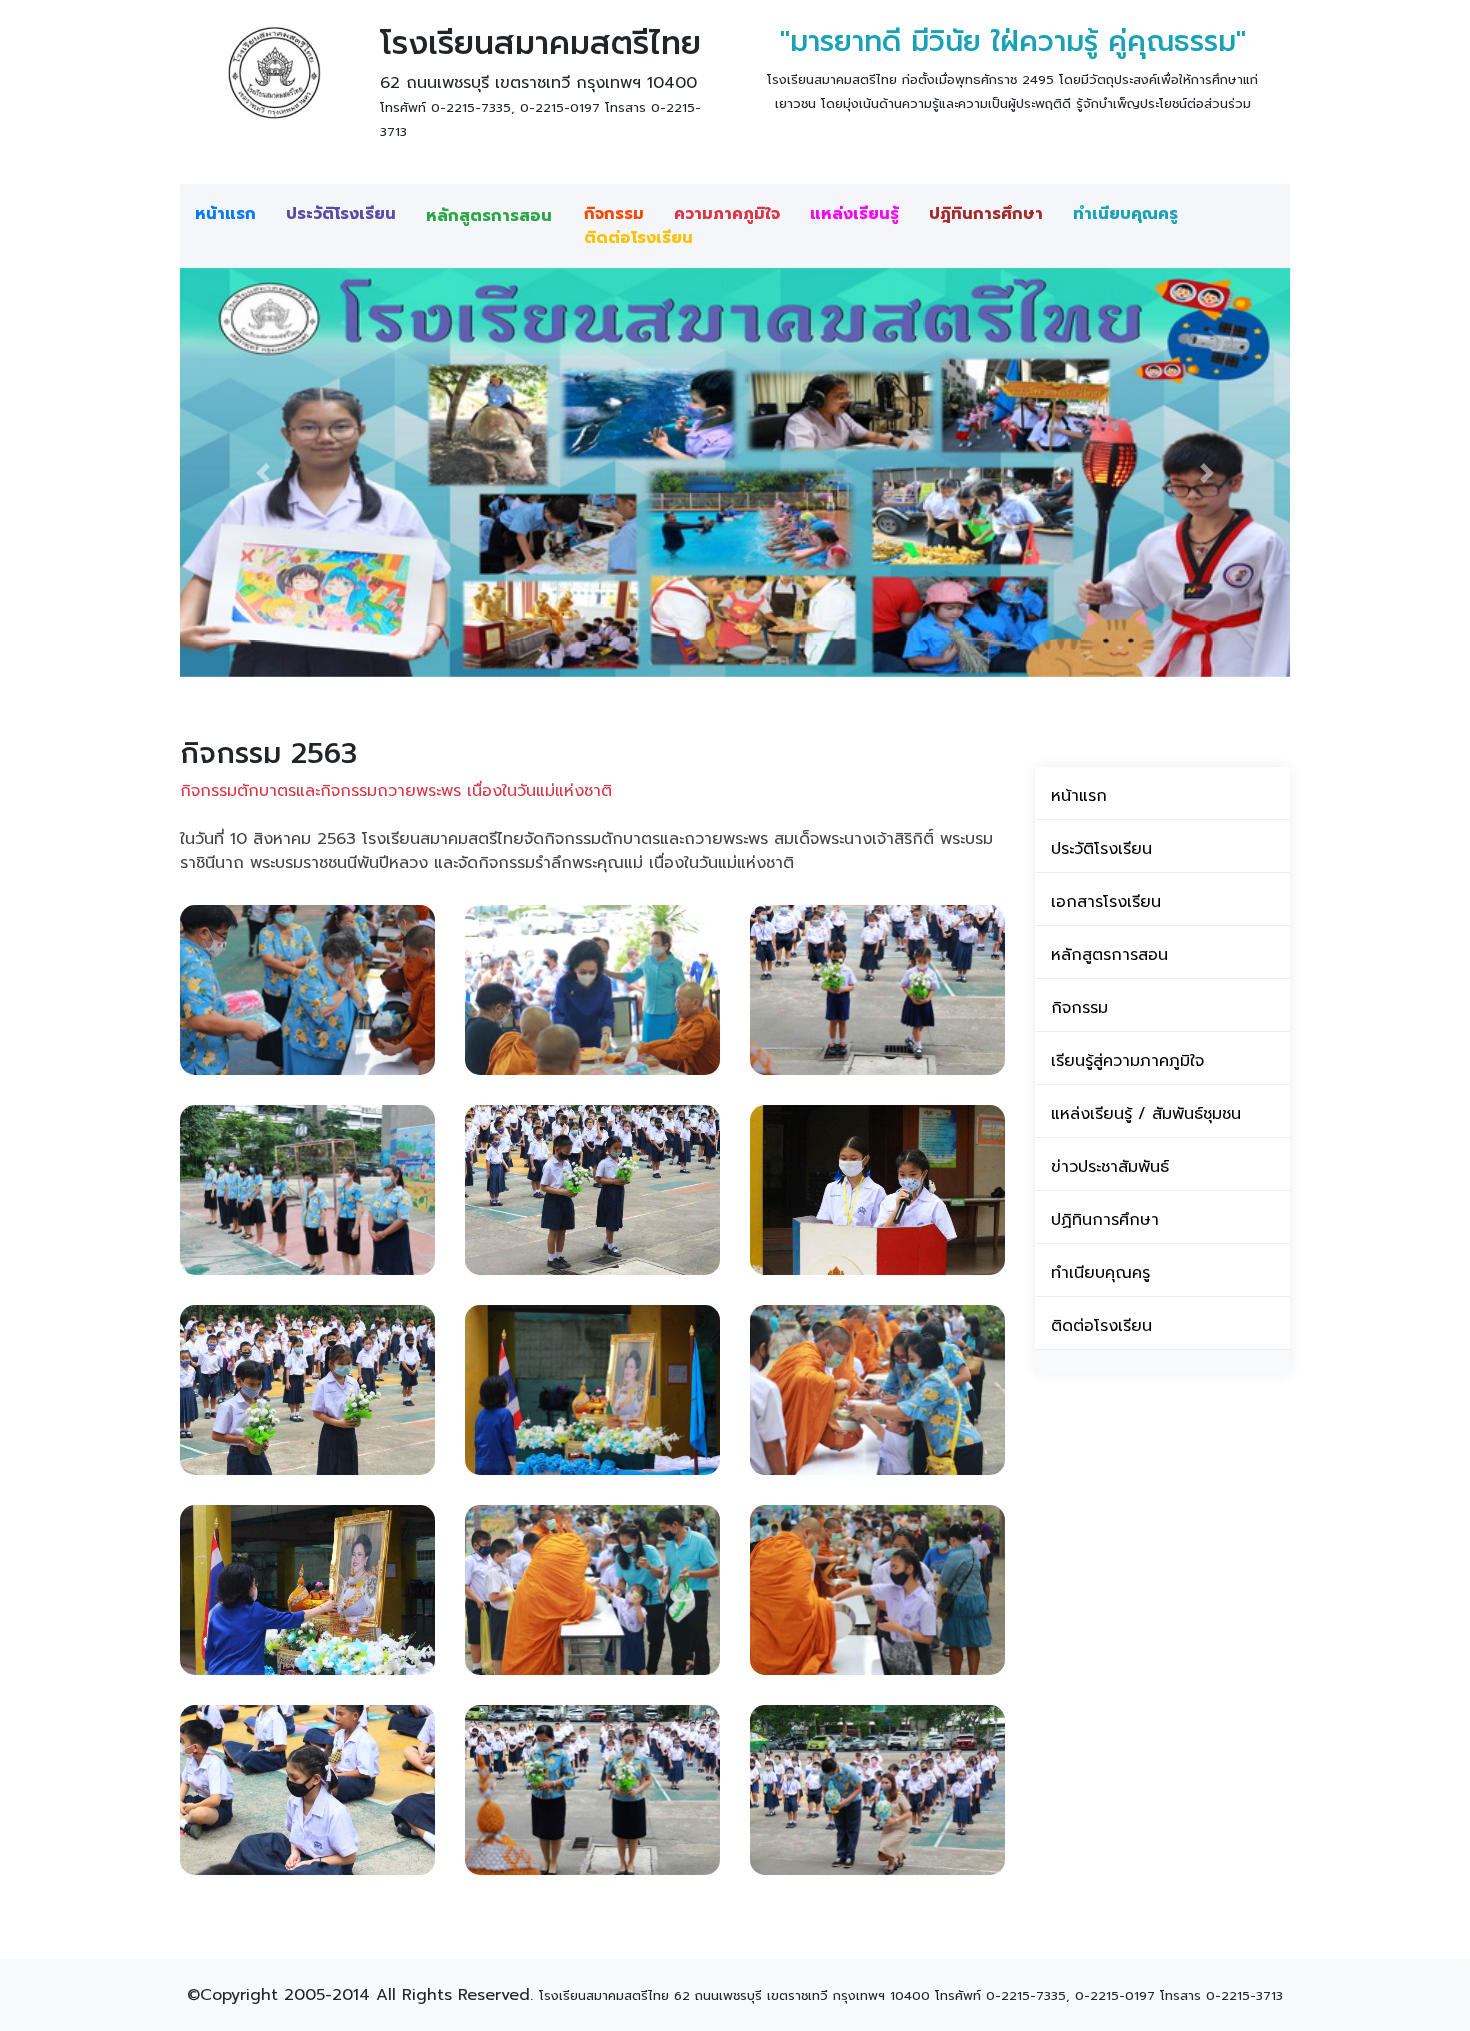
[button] (263, 472)
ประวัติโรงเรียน (341, 214)
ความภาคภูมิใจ (727, 214)
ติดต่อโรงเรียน (638, 238)
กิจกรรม (614, 214)
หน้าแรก (225, 214)
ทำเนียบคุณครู (1125, 214)
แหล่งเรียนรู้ (854, 214)
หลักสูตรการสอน (489, 216)
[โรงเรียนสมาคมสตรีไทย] (273, 73)
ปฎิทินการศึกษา (986, 214)
